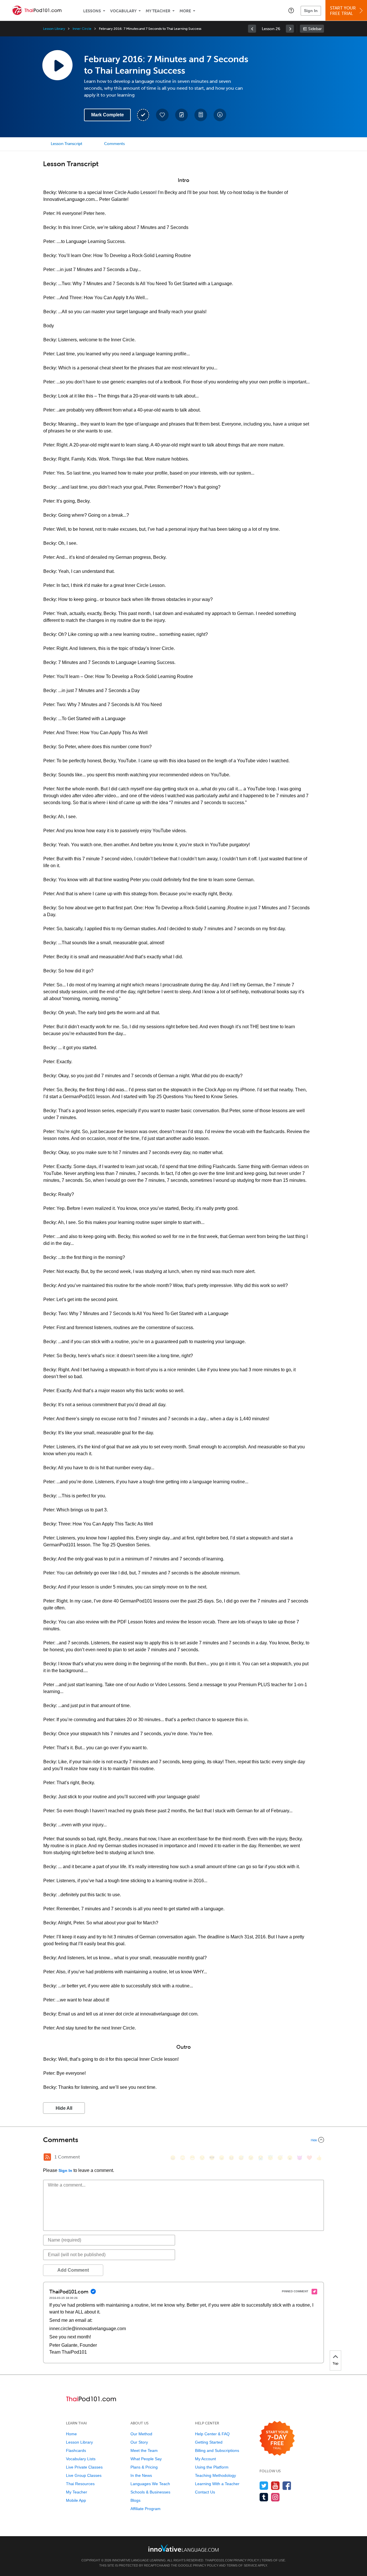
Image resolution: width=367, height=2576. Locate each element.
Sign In (311, 11)
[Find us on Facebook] (287, 2486)
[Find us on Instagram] (275, 2497)
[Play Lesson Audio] (57, 65)
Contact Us (205, 2492)
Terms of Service (242, 2565)
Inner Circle (82, 29)
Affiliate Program (146, 2509)
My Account (205, 2459)
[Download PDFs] (201, 115)
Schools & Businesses (150, 2492)
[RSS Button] (47, 2157)
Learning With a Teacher (217, 2484)
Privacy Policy (246, 2560)
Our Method (141, 2434)
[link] (252, 29)
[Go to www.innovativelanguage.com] (183, 2548)
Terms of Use (273, 2560)
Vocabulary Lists (81, 2459)
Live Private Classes (84, 2467)
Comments (114, 144)
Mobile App (76, 2500)
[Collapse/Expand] (183, 2140)
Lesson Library (54, 29)
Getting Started (209, 2442)
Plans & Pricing (144, 2467)
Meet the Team (144, 2450)
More (185, 11)
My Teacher (158, 11)
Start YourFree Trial (343, 11)
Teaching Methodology (215, 2475)
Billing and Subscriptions (217, 2450)
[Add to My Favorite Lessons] (162, 115)
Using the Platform (212, 2467)
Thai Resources (80, 2484)
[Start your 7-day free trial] (277, 2439)
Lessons (92, 11)
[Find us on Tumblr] (264, 2497)
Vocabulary (123, 11)
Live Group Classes (84, 2475)
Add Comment (73, 2270)
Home (71, 2434)
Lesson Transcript (67, 144)
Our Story (139, 2442)
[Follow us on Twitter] (264, 2486)
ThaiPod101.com (219, 2560)
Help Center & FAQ (212, 2434)
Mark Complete (108, 115)
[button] (291, 10)
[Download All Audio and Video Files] (220, 115)
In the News (141, 2475)
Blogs (135, 2500)
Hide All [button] (64, 2108)
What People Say (146, 2459)
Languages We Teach (150, 2484)
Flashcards (76, 2450)
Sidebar (315, 29)
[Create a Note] (181, 115)
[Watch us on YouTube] (275, 2486)
